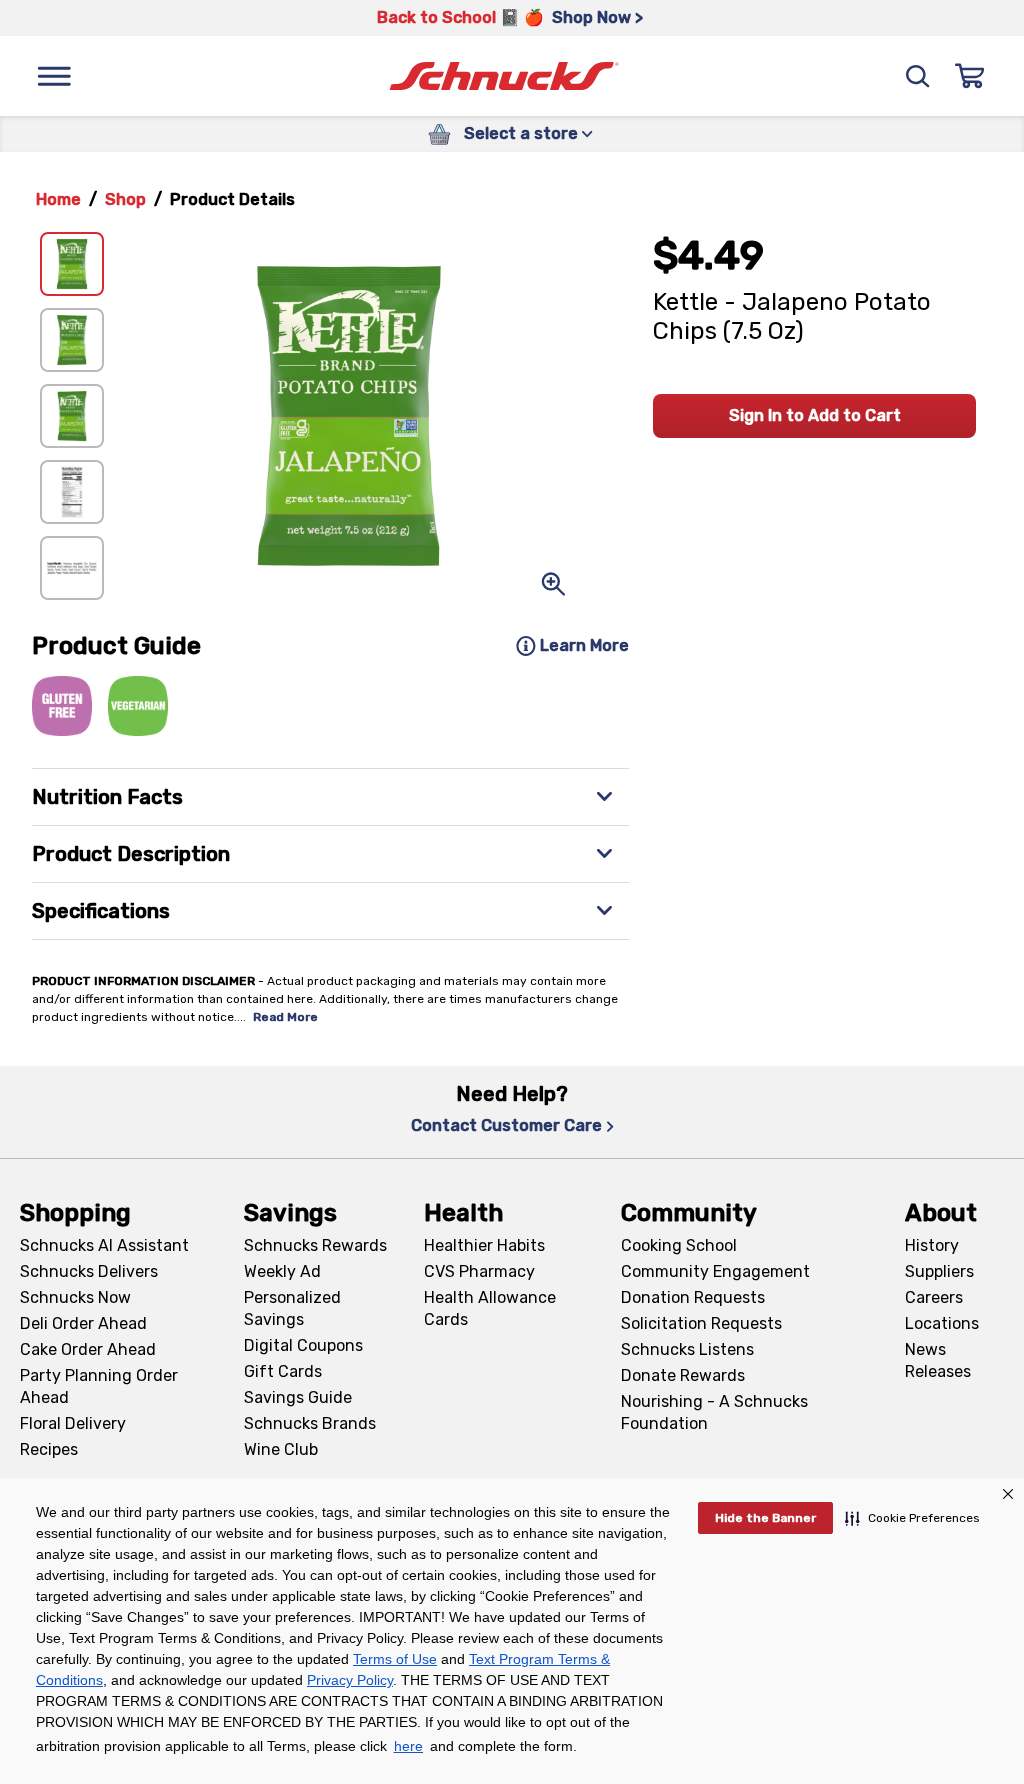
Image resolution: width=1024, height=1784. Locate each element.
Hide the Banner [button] (765, 1518)
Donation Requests (693, 1297)
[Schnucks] (504, 76)
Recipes (49, 1449)
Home (58, 199)
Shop (125, 199)
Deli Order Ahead (83, 1323)
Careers (934, 1297)
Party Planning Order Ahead (99, 1386)
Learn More (584, 645)
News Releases (938, 1360)
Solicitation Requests (701, 1323)
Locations (942, 1323)
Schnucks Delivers (89, 1271)
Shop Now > (597, 17)
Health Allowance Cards (490, 1308)
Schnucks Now (75, 1297)
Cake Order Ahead (88, 1349)
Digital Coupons (303, 1345)
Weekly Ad (282, 1271)
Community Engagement (715, 1271)
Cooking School (679, 1245)
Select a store (521, 133)
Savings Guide (298, 1397)
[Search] (918, 76)
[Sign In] (970, 76)
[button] (912, 1518)
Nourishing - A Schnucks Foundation (714, 1412)
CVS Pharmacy (479, 1271)
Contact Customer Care (506, 1125)
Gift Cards (283, 1371)
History (932, 1245)
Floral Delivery (73, 1423)
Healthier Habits (484, 1245)
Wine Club (281, 1449)
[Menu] (54, 76)
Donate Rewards (683, 1375)
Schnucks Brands (310, 1423)
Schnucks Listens (687, 1349)
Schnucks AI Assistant (104, 1245)
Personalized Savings (292, 1308)
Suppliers (939, 1271)
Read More (285, 1017)
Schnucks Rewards (315, 1245)
